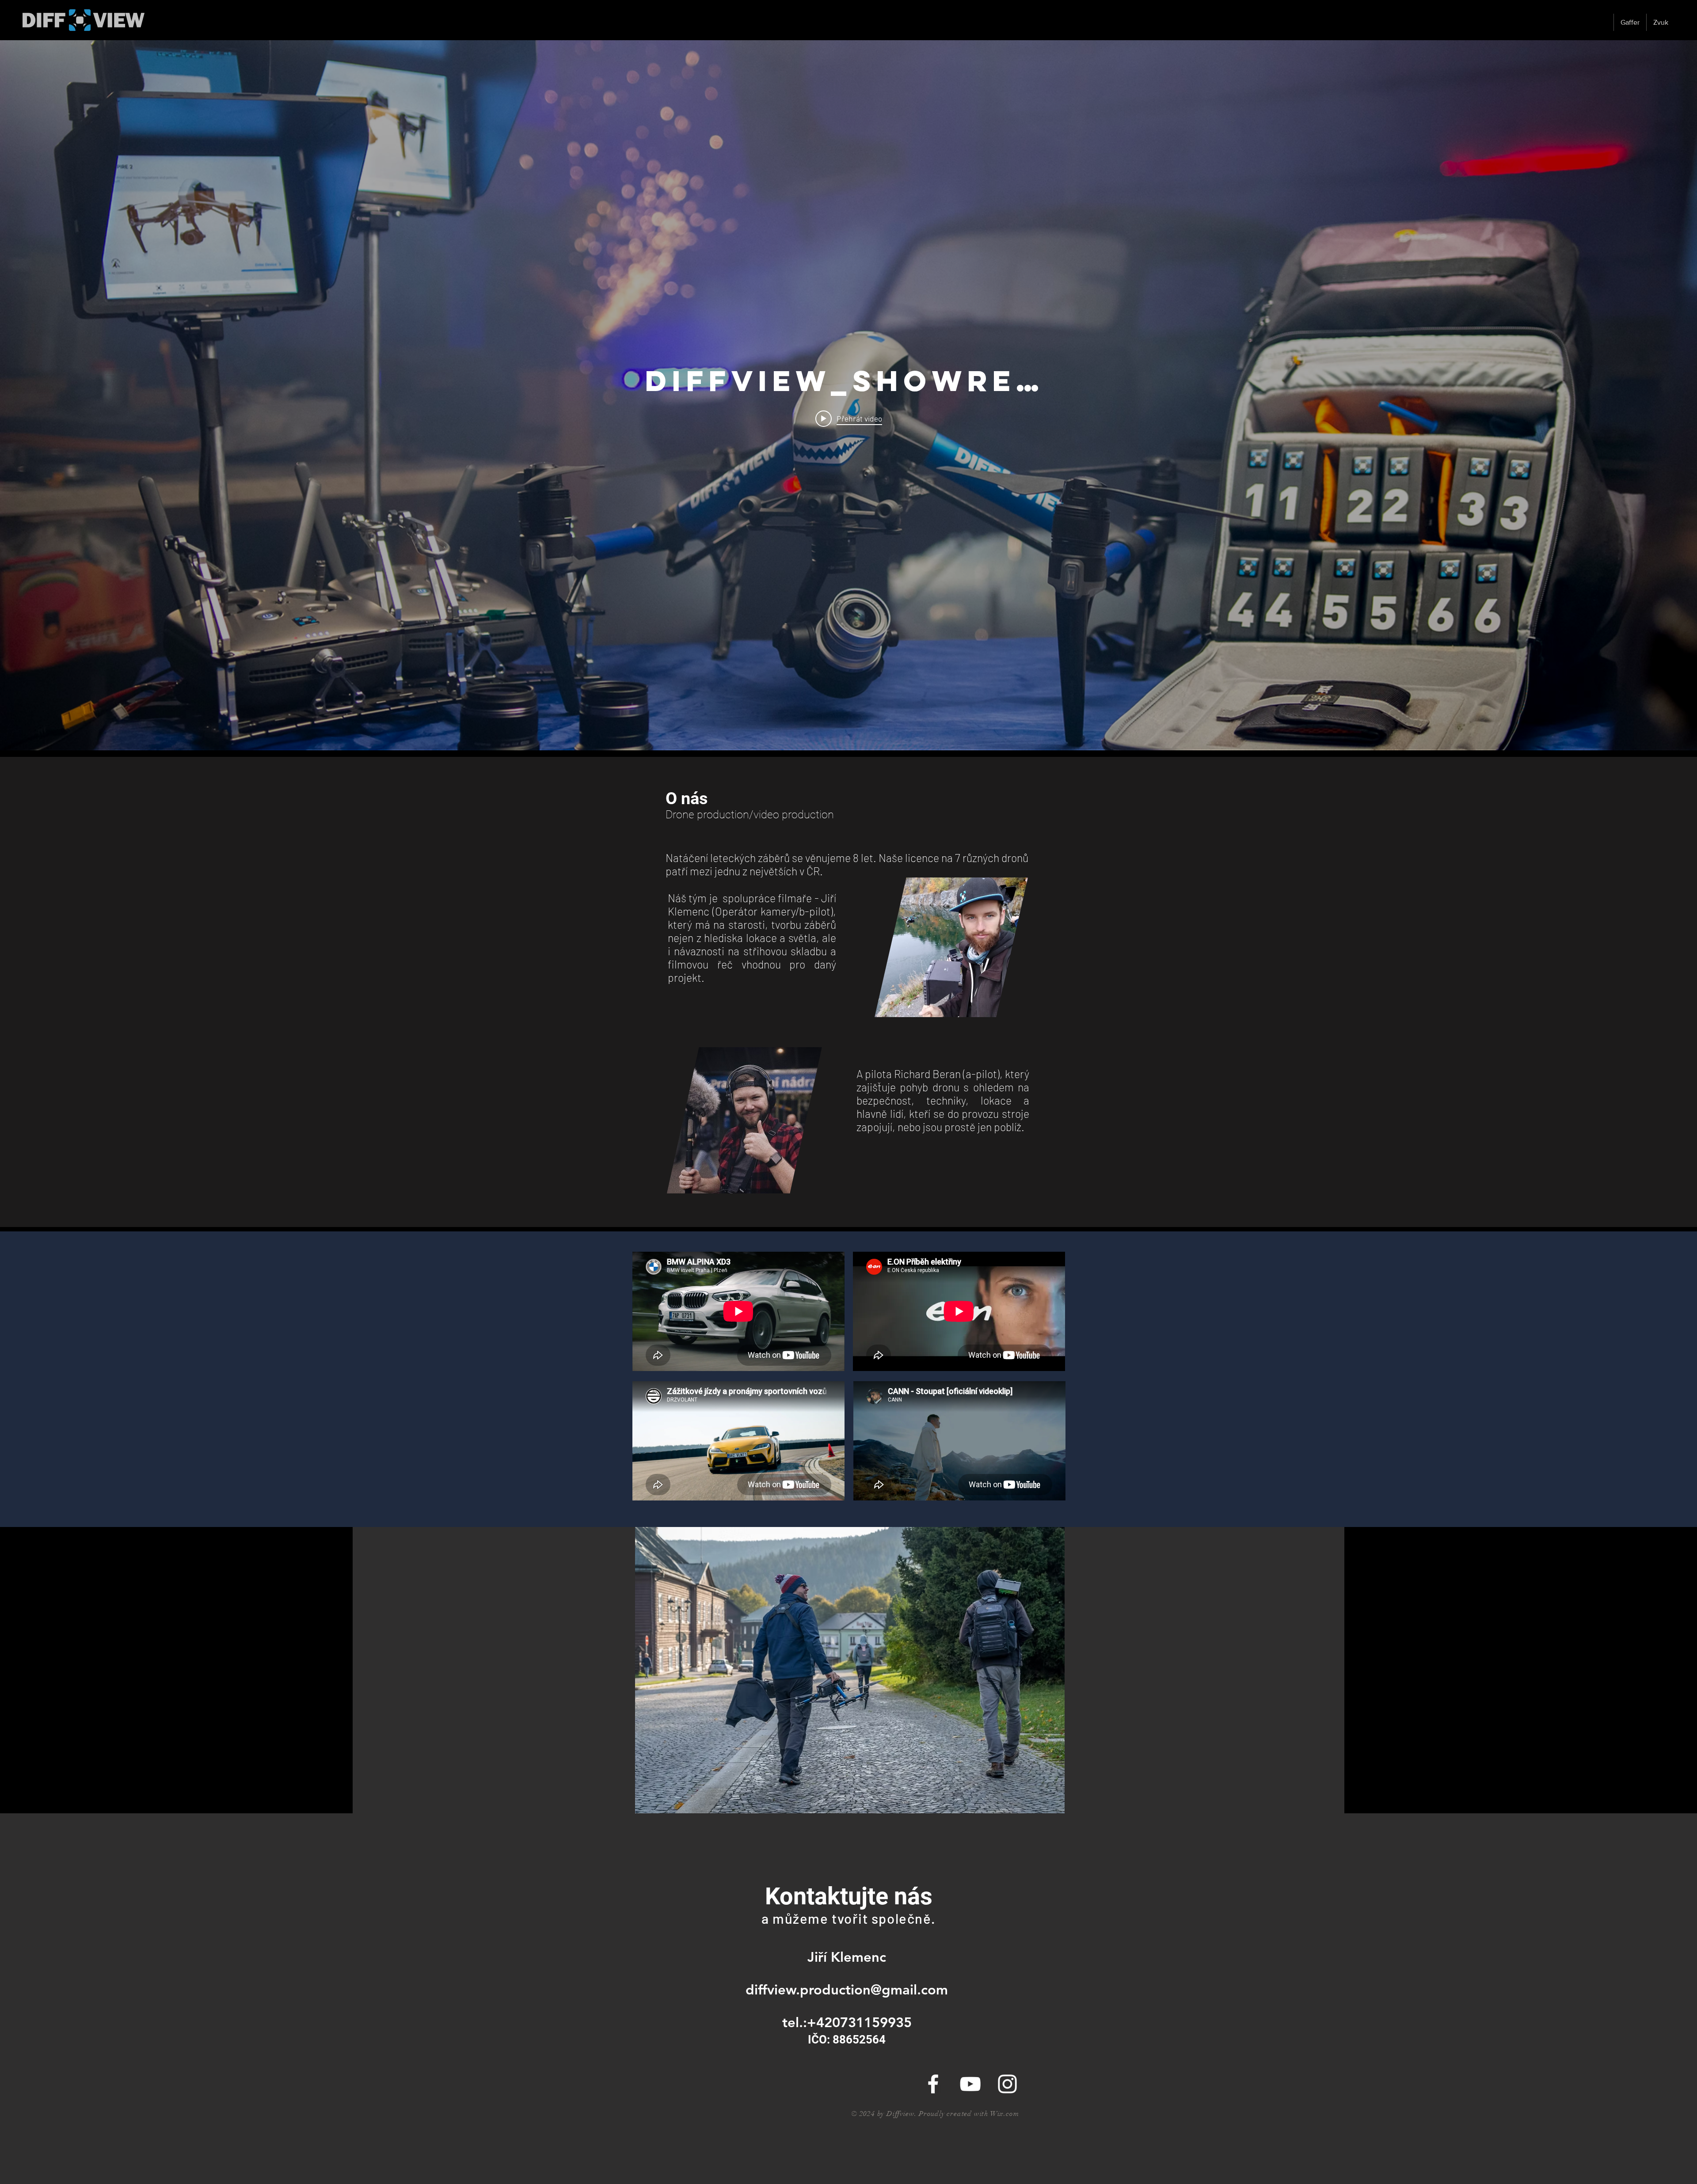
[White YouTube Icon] (970, 2084)
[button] (848, 1670)
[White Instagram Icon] (1007, 2084)
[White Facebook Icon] (933, 2084)
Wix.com (1005, 2114)
